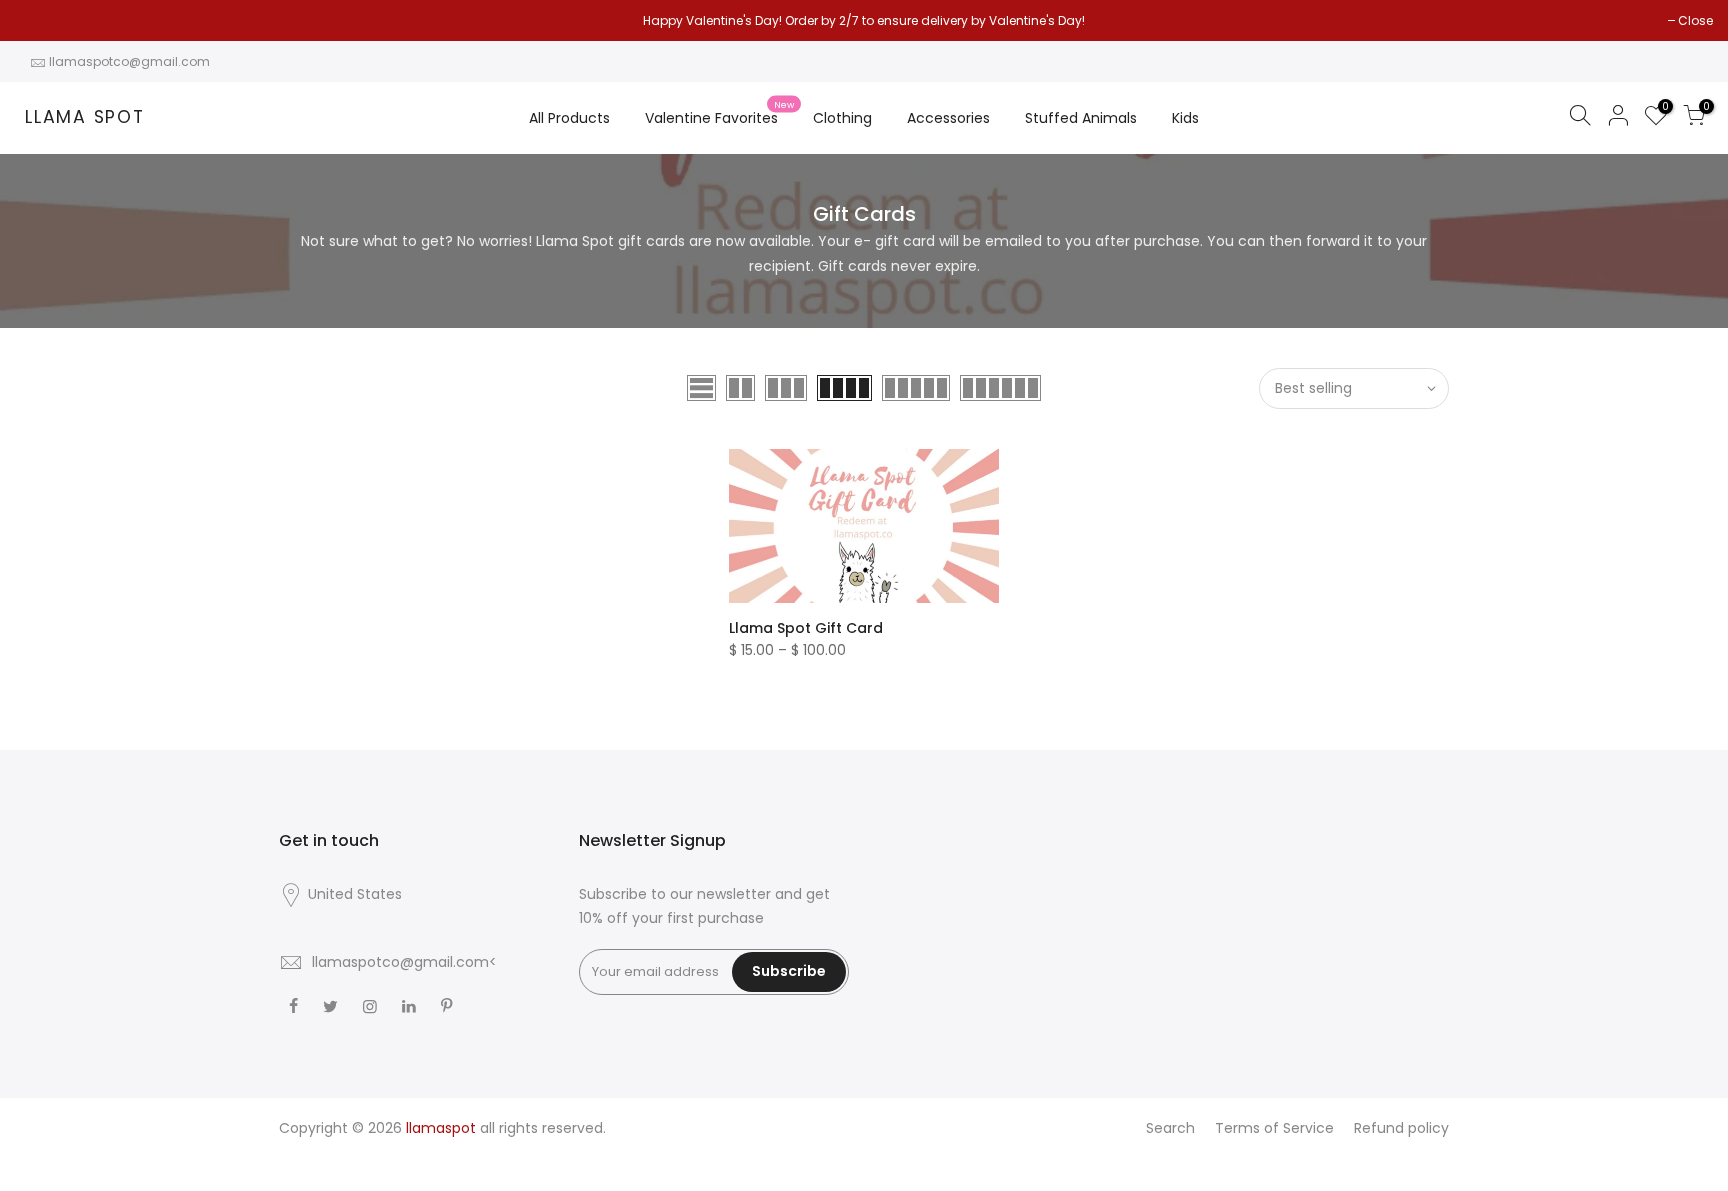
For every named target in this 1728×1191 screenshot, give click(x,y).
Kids (1185, 118)
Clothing (842, 118)
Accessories (948, 118)
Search (1170, 1128)
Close (42, 20)
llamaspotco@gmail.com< (404, 962)
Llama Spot (85, 118)
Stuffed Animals (1081, 118)
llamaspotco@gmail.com (129, 61)
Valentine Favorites (719, 114)
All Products (569, 118)
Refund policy (1401, 1128)
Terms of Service (1274, 1128)
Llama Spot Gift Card (806, 628)
